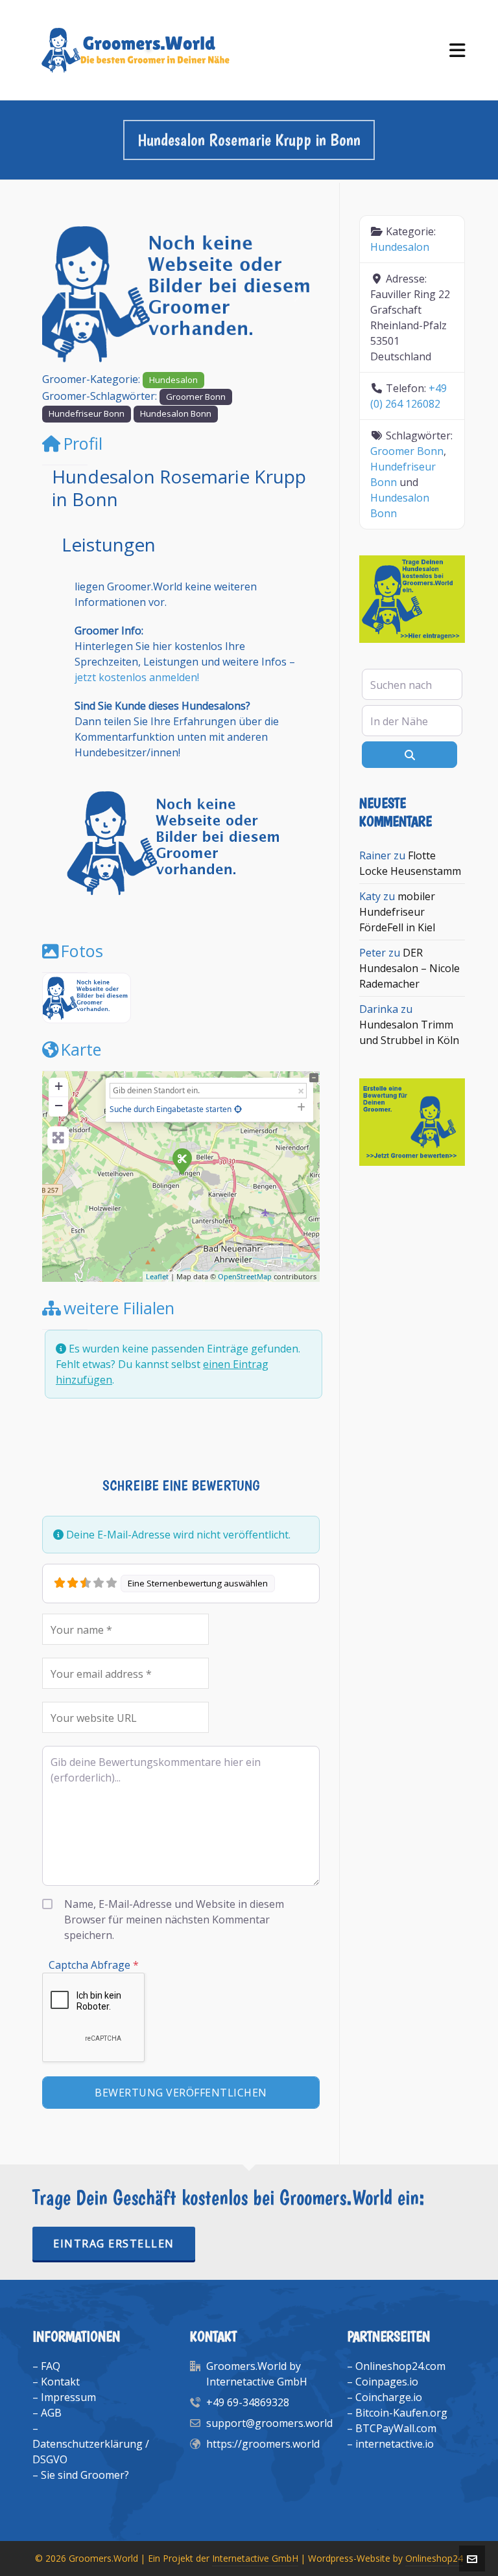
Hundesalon (173, 380)
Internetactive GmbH (255, 2558)
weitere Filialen (119, 1308)
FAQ (51, 2366)
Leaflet (157, 1276)
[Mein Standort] (238, 1109)
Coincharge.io (389, 2397)
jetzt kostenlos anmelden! (137, 677)
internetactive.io (395, 2444)
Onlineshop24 (434, 2558)
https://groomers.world (263, 2444)
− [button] (59, 1105)
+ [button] (59, 1086)
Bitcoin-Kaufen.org (401, 2413)
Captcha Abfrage (94, 1965)
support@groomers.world (269, 2423)
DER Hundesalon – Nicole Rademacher (409, 968)
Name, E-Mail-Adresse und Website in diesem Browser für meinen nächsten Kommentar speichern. (174, 1920)
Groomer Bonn (196, 397)
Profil (83, 443)
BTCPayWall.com (396, 2428)
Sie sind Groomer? (85, 2475)
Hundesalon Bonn (176, 413)
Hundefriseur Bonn (87, 413)
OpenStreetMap (245, 1276)
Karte (81, 1049)
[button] (63, 293)
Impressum (68, 2397)
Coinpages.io (387, 2382)
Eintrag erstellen (114, 2244)
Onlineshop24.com (400, 2366)
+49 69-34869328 (248, 2402)
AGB (51, 2413)
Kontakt (60, 2382)
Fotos (82, 951)
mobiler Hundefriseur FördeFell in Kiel (397, 912)
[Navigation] (457, 50)
